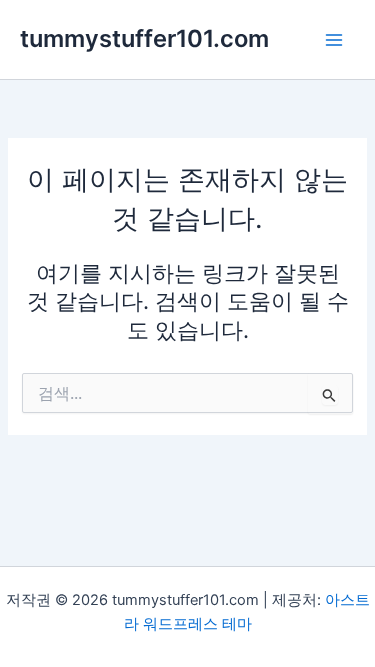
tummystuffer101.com (144, 38)
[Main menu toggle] (334, 40)
